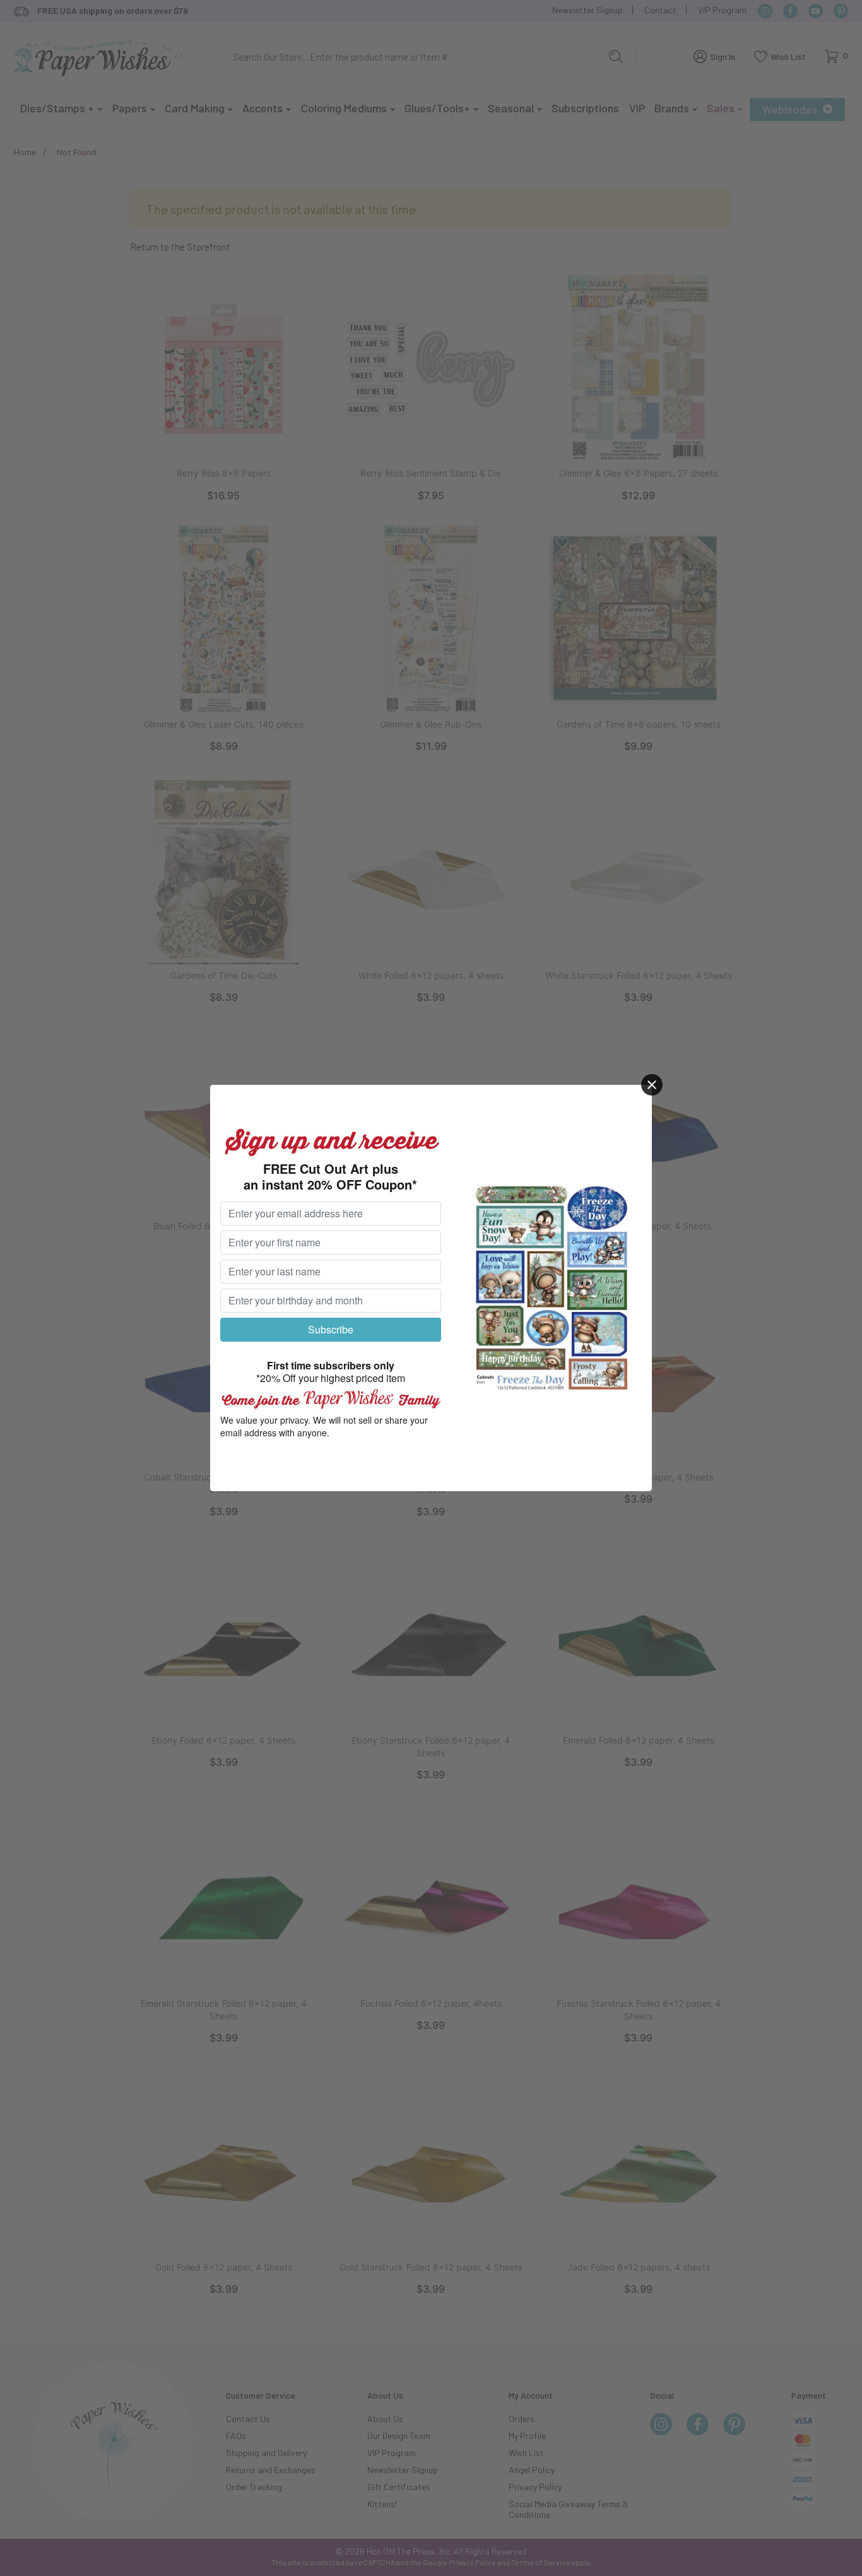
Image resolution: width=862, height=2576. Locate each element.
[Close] (652, 1085)
